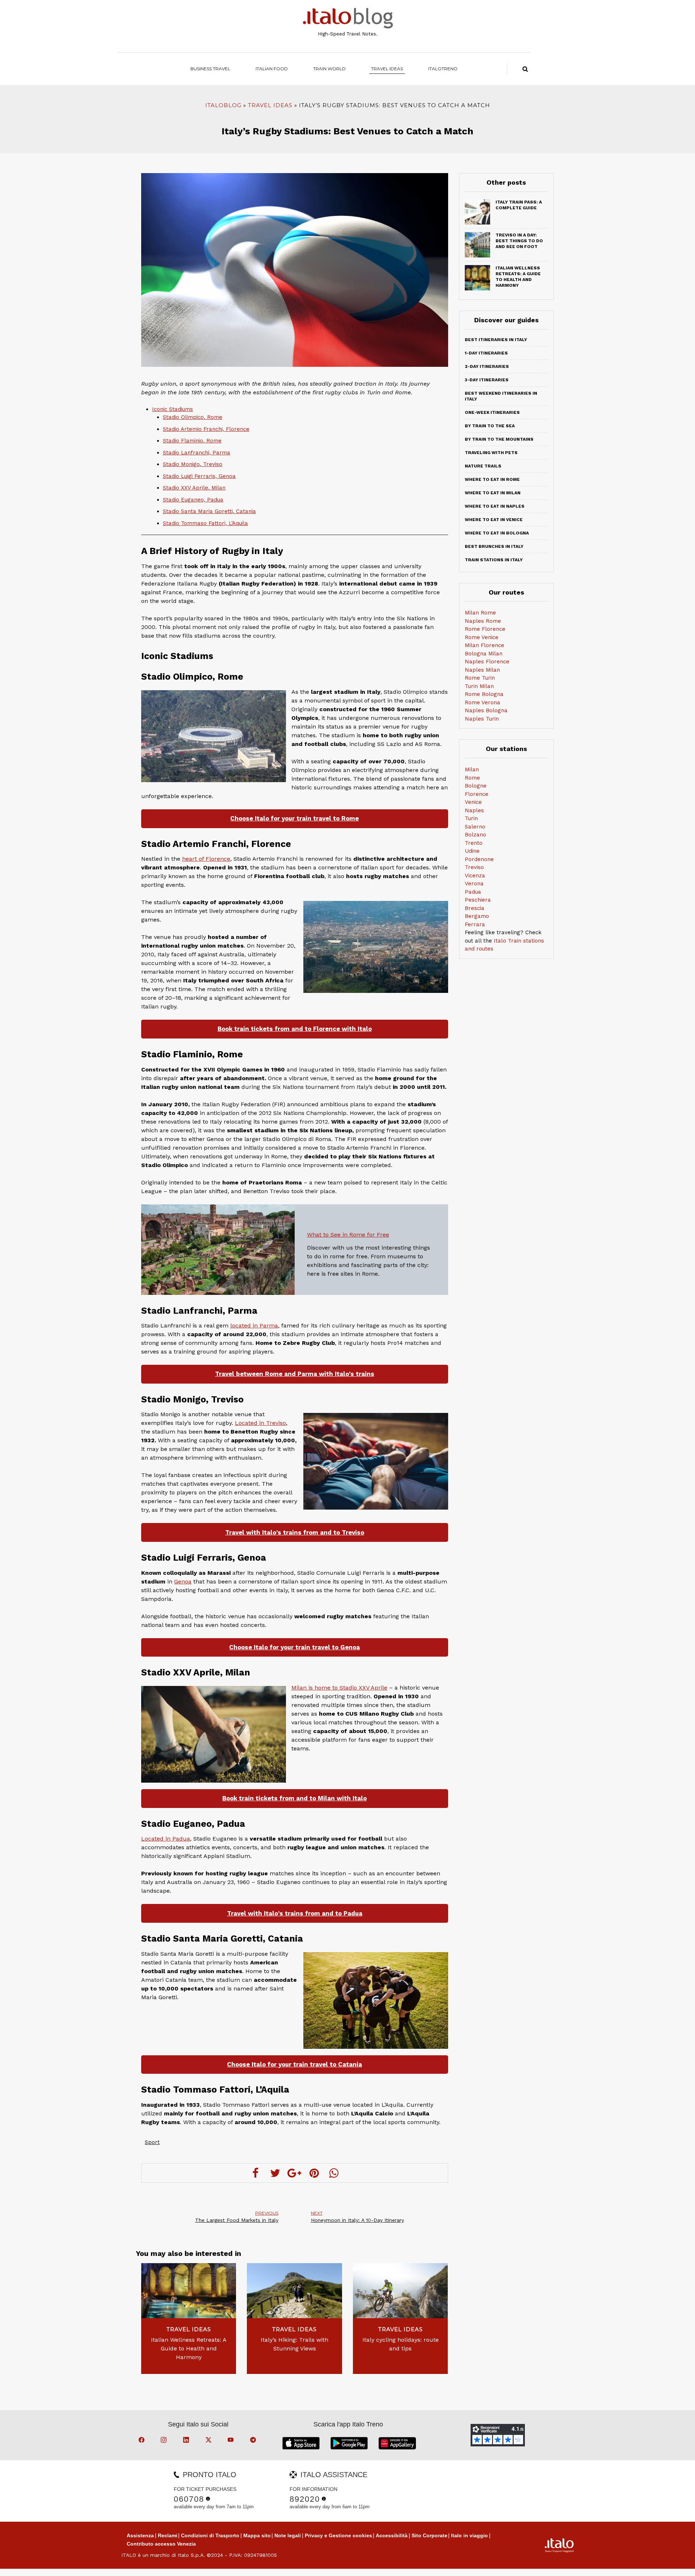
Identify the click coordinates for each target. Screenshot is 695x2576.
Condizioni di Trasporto (210, 2535)
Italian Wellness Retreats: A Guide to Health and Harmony (189, 2348)
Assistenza (140, 2535)
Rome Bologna (484, 694)
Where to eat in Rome (492, 479)
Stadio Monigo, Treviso (193, 464)
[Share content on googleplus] (295, 2173)
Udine (472, 851)
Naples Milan (482, 670)
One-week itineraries (492, 412)
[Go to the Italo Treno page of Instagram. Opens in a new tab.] (165, 2441)
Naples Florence (487, 662)
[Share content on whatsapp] (334, 2173)
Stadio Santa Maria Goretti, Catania (209, 511)
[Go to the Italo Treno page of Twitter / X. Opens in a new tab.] (210, 2441)
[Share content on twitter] (275, 2173)
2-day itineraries (487, 366)
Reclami (168, 2535)
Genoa (183, 1581)
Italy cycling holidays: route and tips (401, 2344)
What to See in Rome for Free (348, 1235)
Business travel (210, 69)
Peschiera (478, 900)
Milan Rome (480, 613)
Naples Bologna (486, 710)
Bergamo (477, 916)
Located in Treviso (260, 1423)
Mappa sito (257, 2535)
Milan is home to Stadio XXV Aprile (339, 1688)
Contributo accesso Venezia (161, 2544)
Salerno (475, 827)
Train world (329, 69)
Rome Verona (483, 702)
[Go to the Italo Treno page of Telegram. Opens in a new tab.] (254, 2441)
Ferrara (475, 924)
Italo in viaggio (469, 2535)
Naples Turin (482, 719)
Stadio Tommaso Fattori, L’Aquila (205, 523)
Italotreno (443, 69)
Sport (152, 2142)
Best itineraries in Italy (496, 340)
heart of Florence (206, 859)
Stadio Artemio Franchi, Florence (206, 429)
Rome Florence (485, 629)
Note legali (288, 2535)
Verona (474, 884)
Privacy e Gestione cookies (338, 2535)
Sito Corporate (429, 2535)
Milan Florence (485, 645)
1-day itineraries (486, 353)
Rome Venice (482, 637)
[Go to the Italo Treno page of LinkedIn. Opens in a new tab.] (187, 2441)
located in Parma (254, 1325)
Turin (471, 818)
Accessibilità (392, 2535)
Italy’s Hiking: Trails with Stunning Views (294, 2344)
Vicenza (475, 876)
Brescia (475, 908)
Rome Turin (480, 678)
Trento (474, 843)
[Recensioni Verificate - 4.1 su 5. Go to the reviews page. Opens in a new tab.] (498, 2435)
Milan (472, 769)
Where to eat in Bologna (497, 533)
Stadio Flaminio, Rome (192, 441)
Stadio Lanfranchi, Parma (197, 453)
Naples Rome (483, 621)
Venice (473, 802)
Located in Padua (166, 1839)
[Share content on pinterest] (314, 2173)
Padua (473, 892)
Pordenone (479, 859)
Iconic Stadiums (172, 409)
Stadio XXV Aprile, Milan (194, 488)
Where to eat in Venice (494, 520)
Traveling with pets (491, 453)
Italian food (272, 69)
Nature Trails (483, 466)
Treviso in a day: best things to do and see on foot (519, 241)
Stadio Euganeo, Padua (193, 500)
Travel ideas (387, 69)
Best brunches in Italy (494, 546)
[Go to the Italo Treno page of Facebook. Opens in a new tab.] (143, 2441)
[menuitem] (443, 69)
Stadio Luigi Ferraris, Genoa (199, 476)
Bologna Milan (484, 654)
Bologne (476, 786)
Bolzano (475, 835)
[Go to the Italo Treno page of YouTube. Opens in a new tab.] (232, 2441)
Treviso (474, 867)
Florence (477, 794)
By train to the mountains (499, 439)
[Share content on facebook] (256, 2173)
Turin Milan (479, 686)
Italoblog (223, 105)
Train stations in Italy (494, 560)
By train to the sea (490, 426)
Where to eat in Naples (495, 506)
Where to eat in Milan (493, 493)
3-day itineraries (487, 380)
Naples (474, 810)
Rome (472, 778)
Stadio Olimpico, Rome (193, 417)
